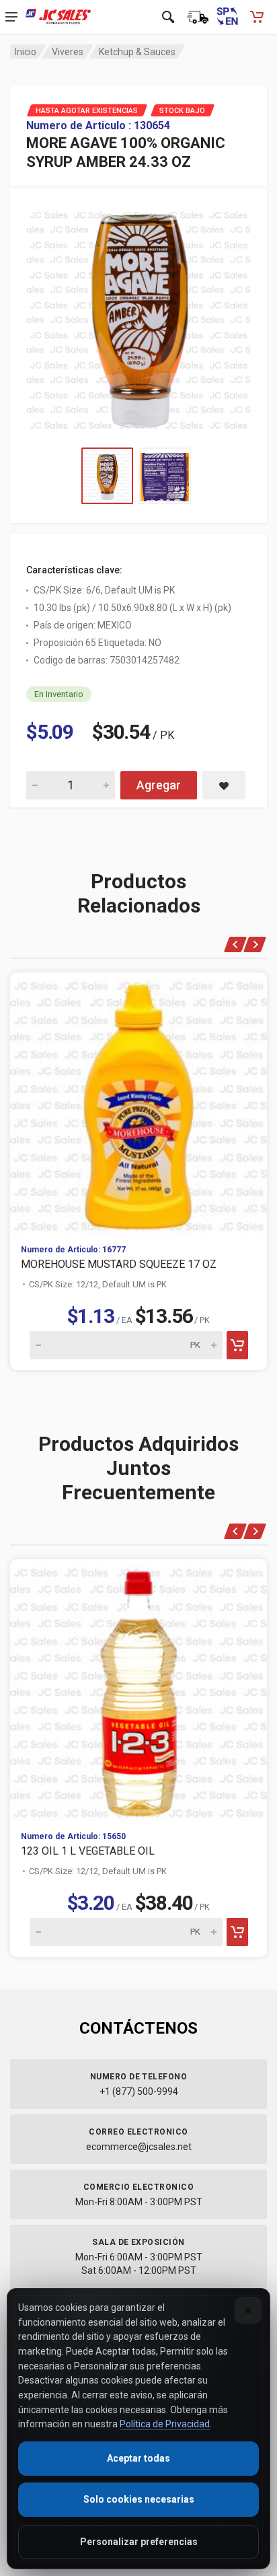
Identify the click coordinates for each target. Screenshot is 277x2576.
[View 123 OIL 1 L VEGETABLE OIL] (138, 1690)
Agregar (159, 785)
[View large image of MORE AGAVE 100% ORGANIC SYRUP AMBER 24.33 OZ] (138, 317)
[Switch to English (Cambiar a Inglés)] (227, 17)
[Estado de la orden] (198, 17)
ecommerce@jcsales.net (139, 2147)
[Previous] (236, 944)
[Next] (255, 944)
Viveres (68, 52)
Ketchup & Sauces (137, 52)
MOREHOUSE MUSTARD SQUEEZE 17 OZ (119, 1264)
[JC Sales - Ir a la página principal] (58, 17)
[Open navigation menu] (11, 17)
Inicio (26, 52)
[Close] (248, 2310)
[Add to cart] (237, 1345)
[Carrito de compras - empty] (257, 17)
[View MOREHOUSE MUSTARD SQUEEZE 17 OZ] (138, 1103)
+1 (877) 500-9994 (139, 2091)
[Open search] (168, 17)
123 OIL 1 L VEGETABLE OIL (88, 1851)
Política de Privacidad (165, 2424)
